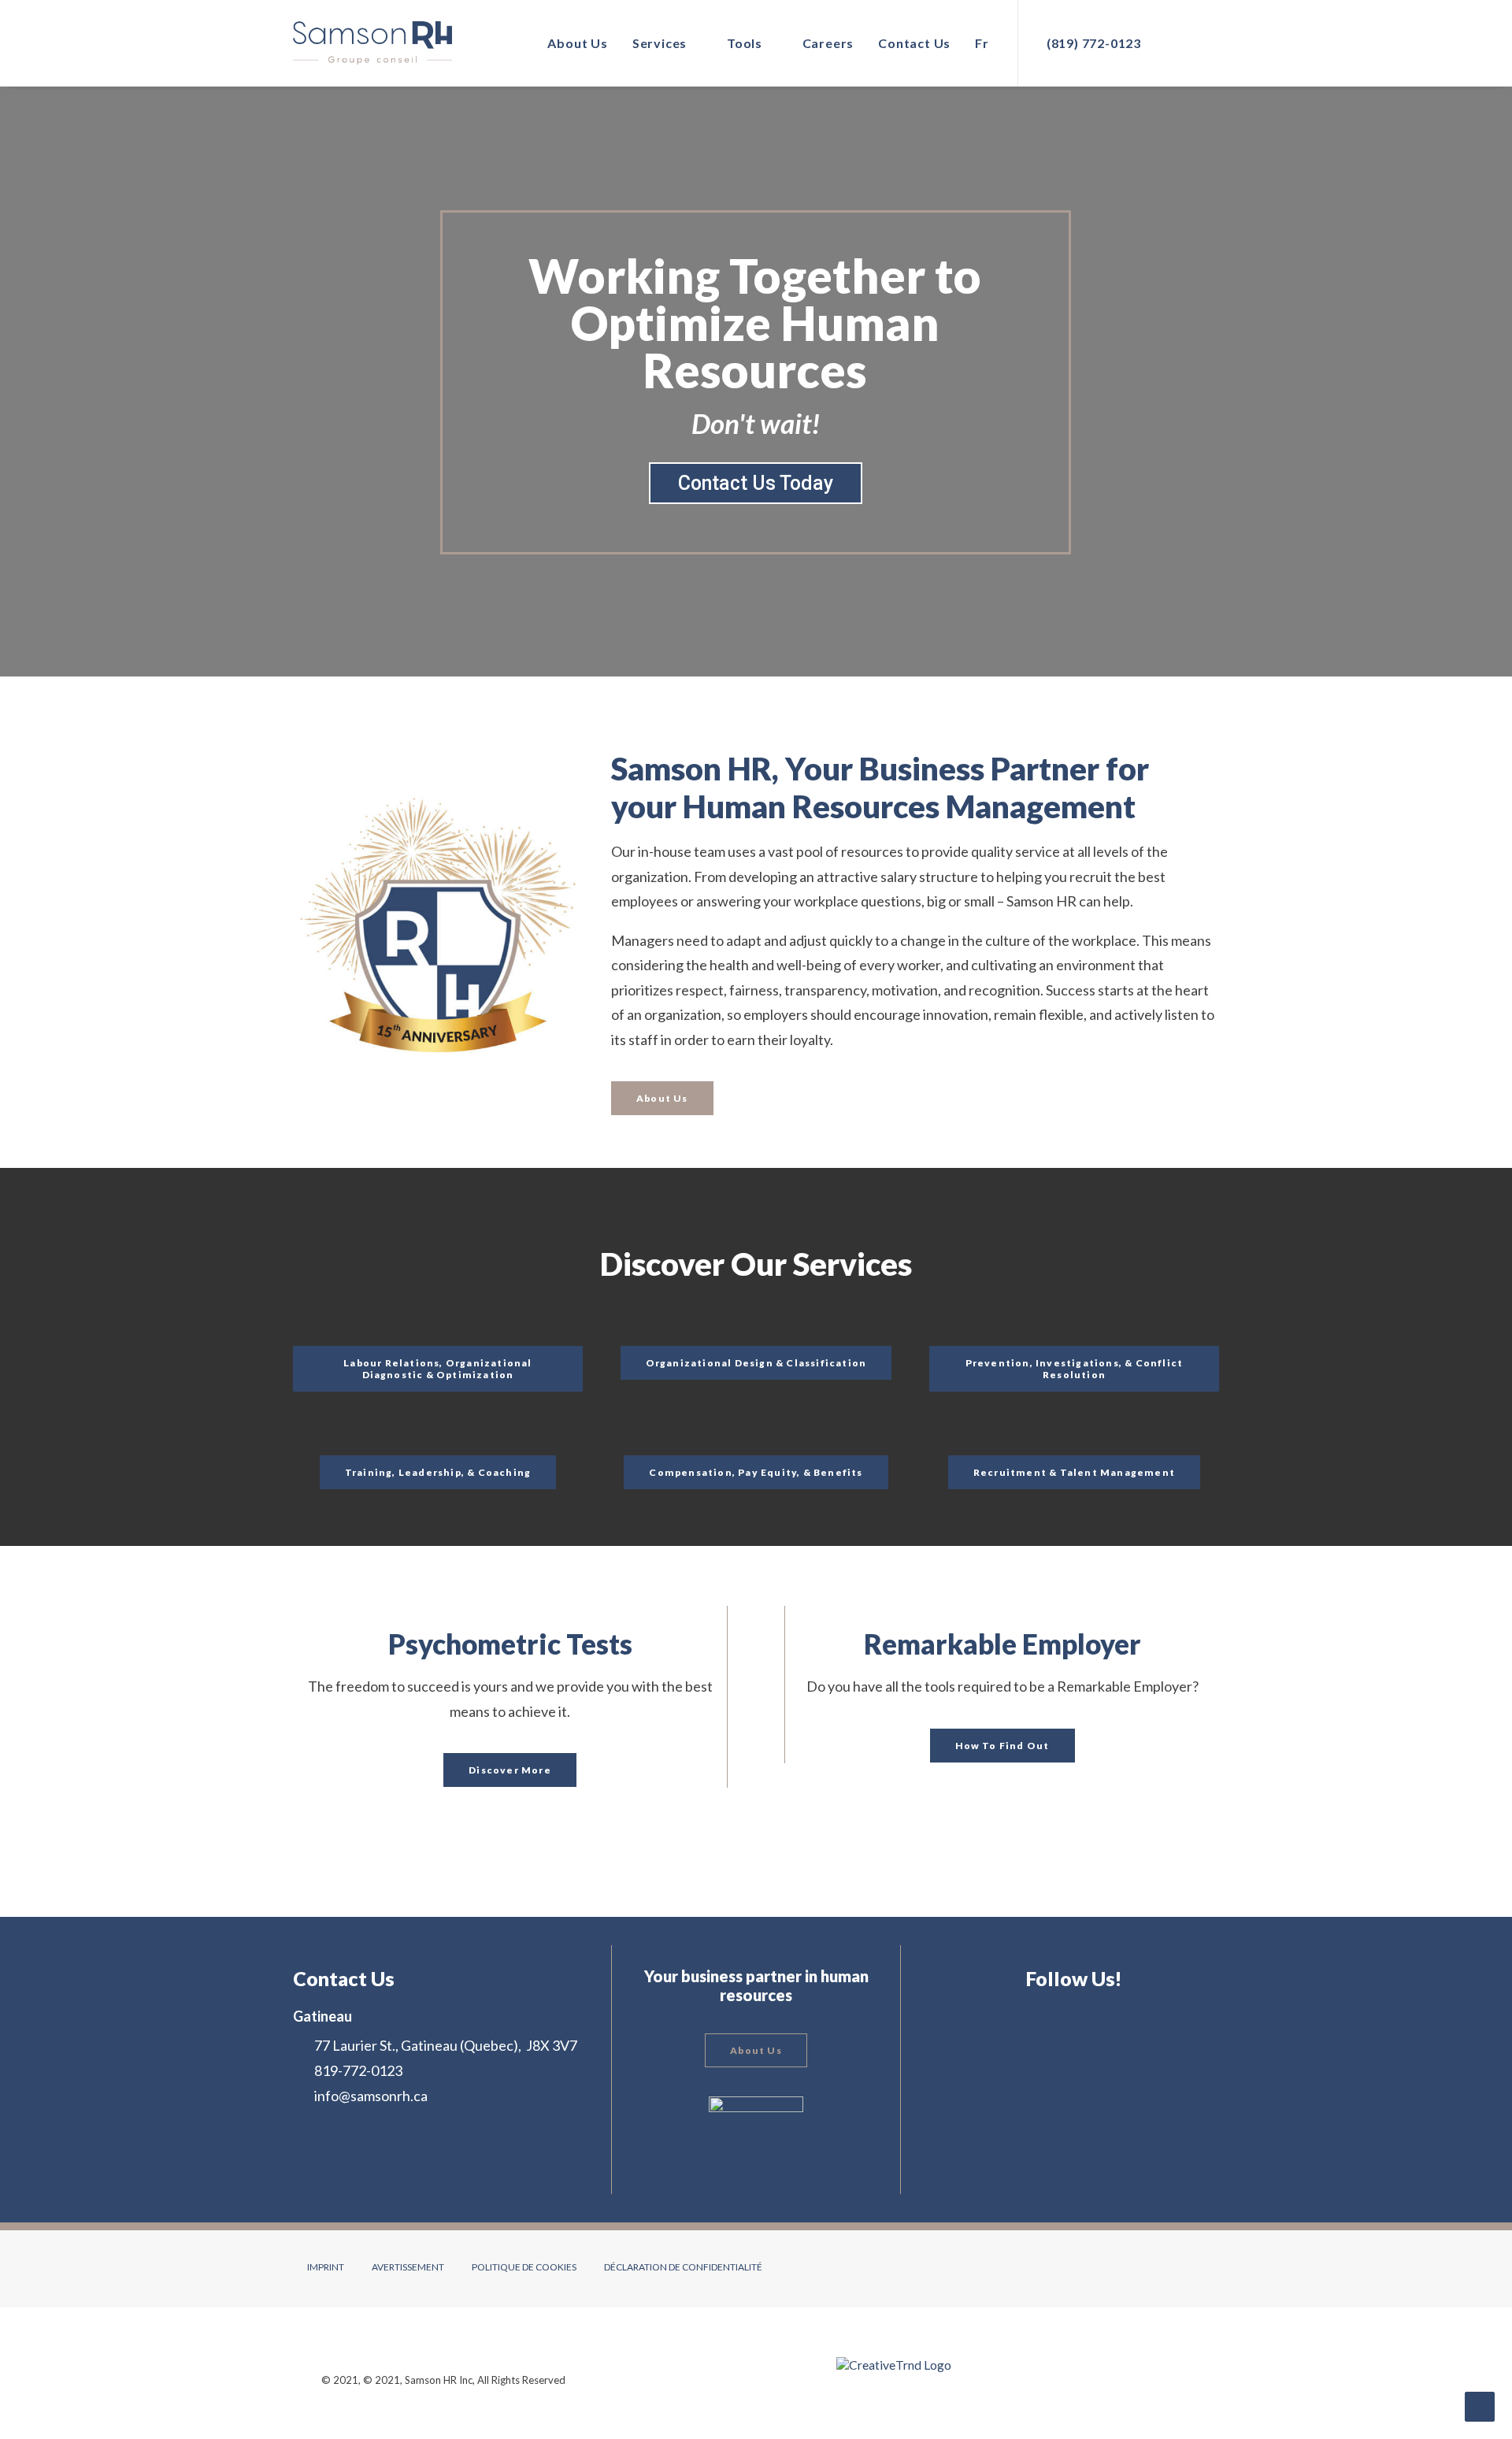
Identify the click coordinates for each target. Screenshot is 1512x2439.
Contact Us (914, 43)
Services (660, 43)
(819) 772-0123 (1094, 43)
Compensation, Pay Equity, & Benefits (756, 1472)
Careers (828, 43)
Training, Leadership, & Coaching (438, 1472)
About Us (577, 43)
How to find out (1002, 1746)
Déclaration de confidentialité (683, 2267)
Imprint (326, 2267)
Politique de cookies (524, 2267)
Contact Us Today (756, 483)
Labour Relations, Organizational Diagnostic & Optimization (439, 1369)
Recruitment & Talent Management (1074, 1472)
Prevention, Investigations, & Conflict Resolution (1076, 1369)
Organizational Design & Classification (756, 1363)
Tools (745, 43)
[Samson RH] (372, 43)
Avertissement (408, 2267)
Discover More (510, 1770)
